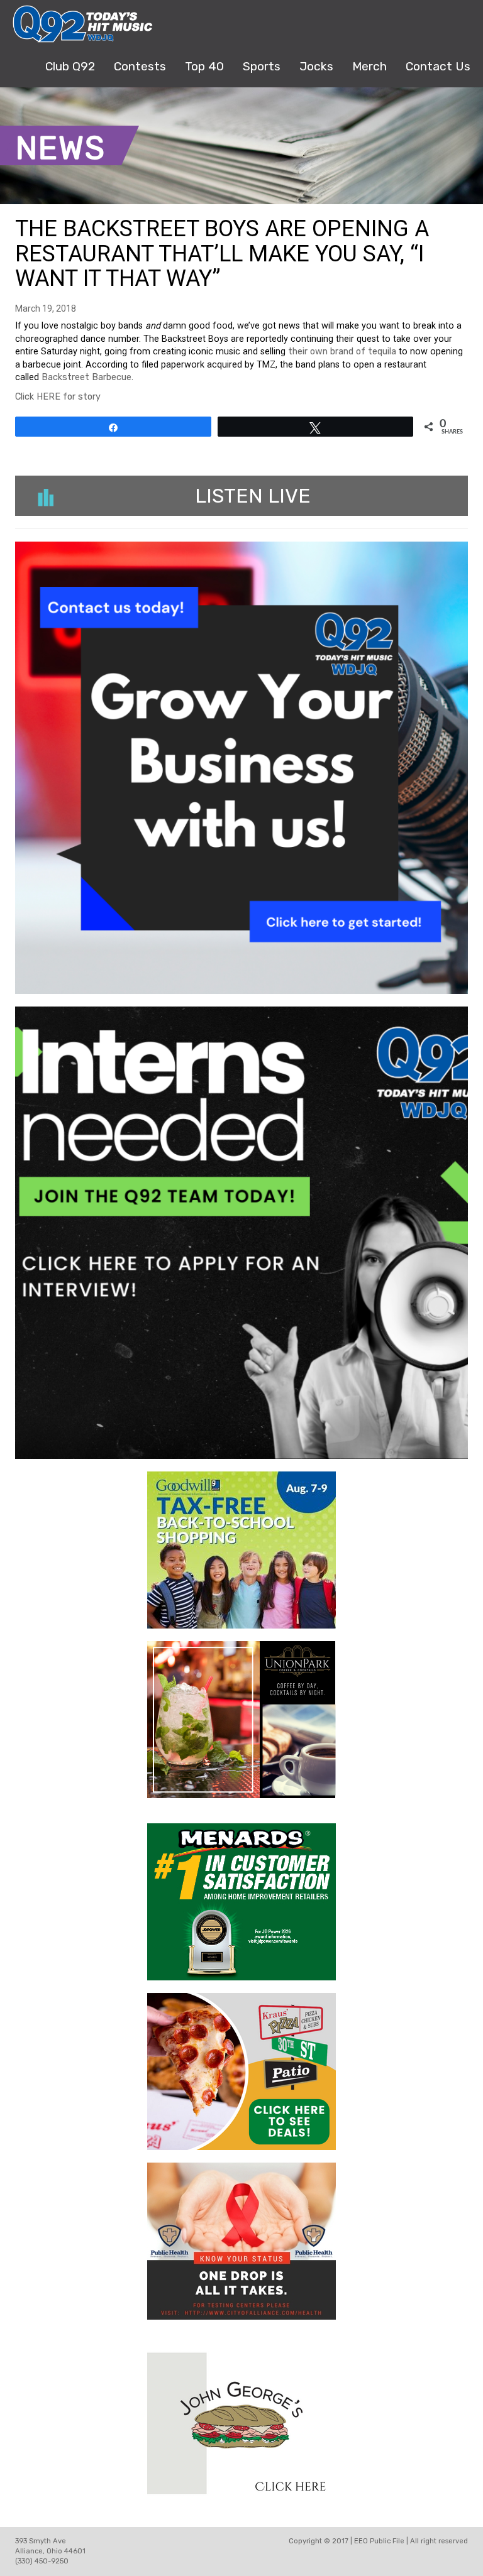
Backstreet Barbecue (86, 377)
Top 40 (204, 66)
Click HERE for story (58, 397)
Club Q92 (70, 66)
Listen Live (253, 496)
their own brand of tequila (342, 352)
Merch (369, 66)
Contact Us (438, 66)
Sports (262, 66)
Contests (140, 66)
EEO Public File (379, 2541)
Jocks (316, 66)
